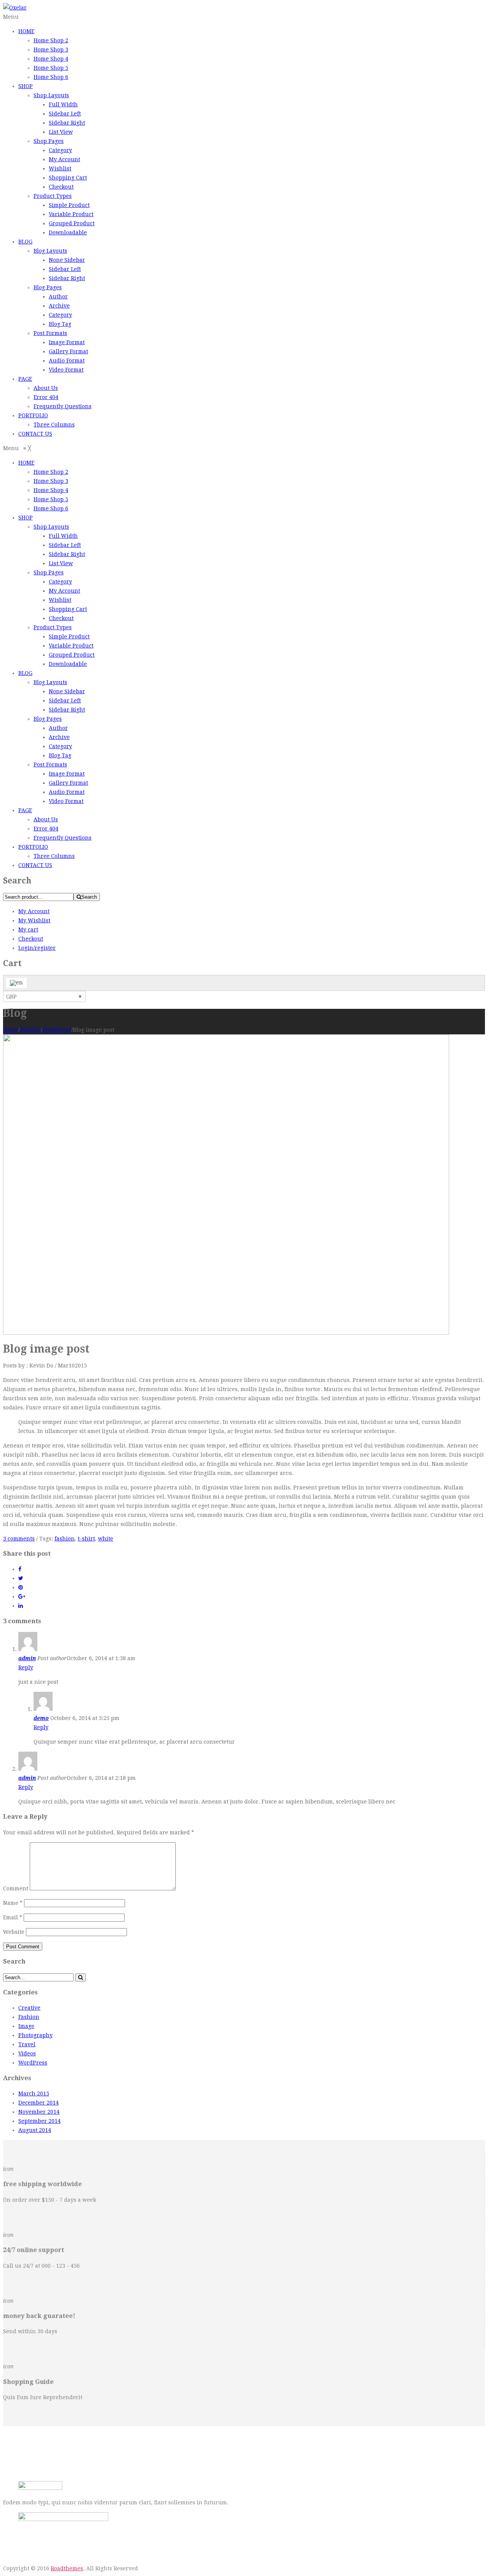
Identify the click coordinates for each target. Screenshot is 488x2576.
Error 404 (46, 397)
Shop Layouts (51, 95)
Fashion (30, 1030)
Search (89, 897)
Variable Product (71, 214)
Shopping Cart (68, 178)
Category (60, 150)
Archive (59, 306)
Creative (29, 2008)
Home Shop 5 (51, 68)
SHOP (26, 86)
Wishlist (60, 168)
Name (13, 1903)
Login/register (37, 948)
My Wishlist (34, 920)
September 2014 (39, 2121)
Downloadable (68, 232)
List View (61, 132)
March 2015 (34, 2094)
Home (11, 1030)
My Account (64, 159)
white (106, 1539)
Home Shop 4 (51, 59)
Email (13, 1917)
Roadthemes (67, 2568)
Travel (27, 2044)
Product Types (53, 196)
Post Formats (50, 333)
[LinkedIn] (21, 1606)
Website (14, 1932)
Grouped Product (72, 223)
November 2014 (39, 2112)
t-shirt (86, 1539)
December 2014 (39, 2103)
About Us (46, 388)
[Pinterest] (21, 1587)
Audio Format (67, 361)
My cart (28, 930)
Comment (16, 1888)
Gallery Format (68, 351)
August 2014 (35, 2130)
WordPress (57, 1030)
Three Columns (54, 425)
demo (41, 1718)
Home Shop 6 (51, 77)
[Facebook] (20, 1569)
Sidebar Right (67, 123)
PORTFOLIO (33, 415)
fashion (65, 1539)
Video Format (66, 370)
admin (27, 1658)
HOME (26, 31)
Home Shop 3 (51, 50)
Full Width (63, 104)
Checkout (61, 187)
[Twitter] (21, 1578)
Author (58, 297)
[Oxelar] (15, 8)
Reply (26, 1667)
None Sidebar (67, 260)
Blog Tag (60, 324)
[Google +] (22, 1597)
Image (26, 2026)
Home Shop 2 (51, 40)
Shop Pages (49, 141)
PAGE (25, 379)
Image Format (67, 342)
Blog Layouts (50, 251)
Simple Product (69, 205)
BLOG (25, 242)
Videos (27, 2053)
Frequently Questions (63, 406)
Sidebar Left (65, 114)
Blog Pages (48, 287)
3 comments (19, 1539)
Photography (35, 2035)
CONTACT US (35, 434)
